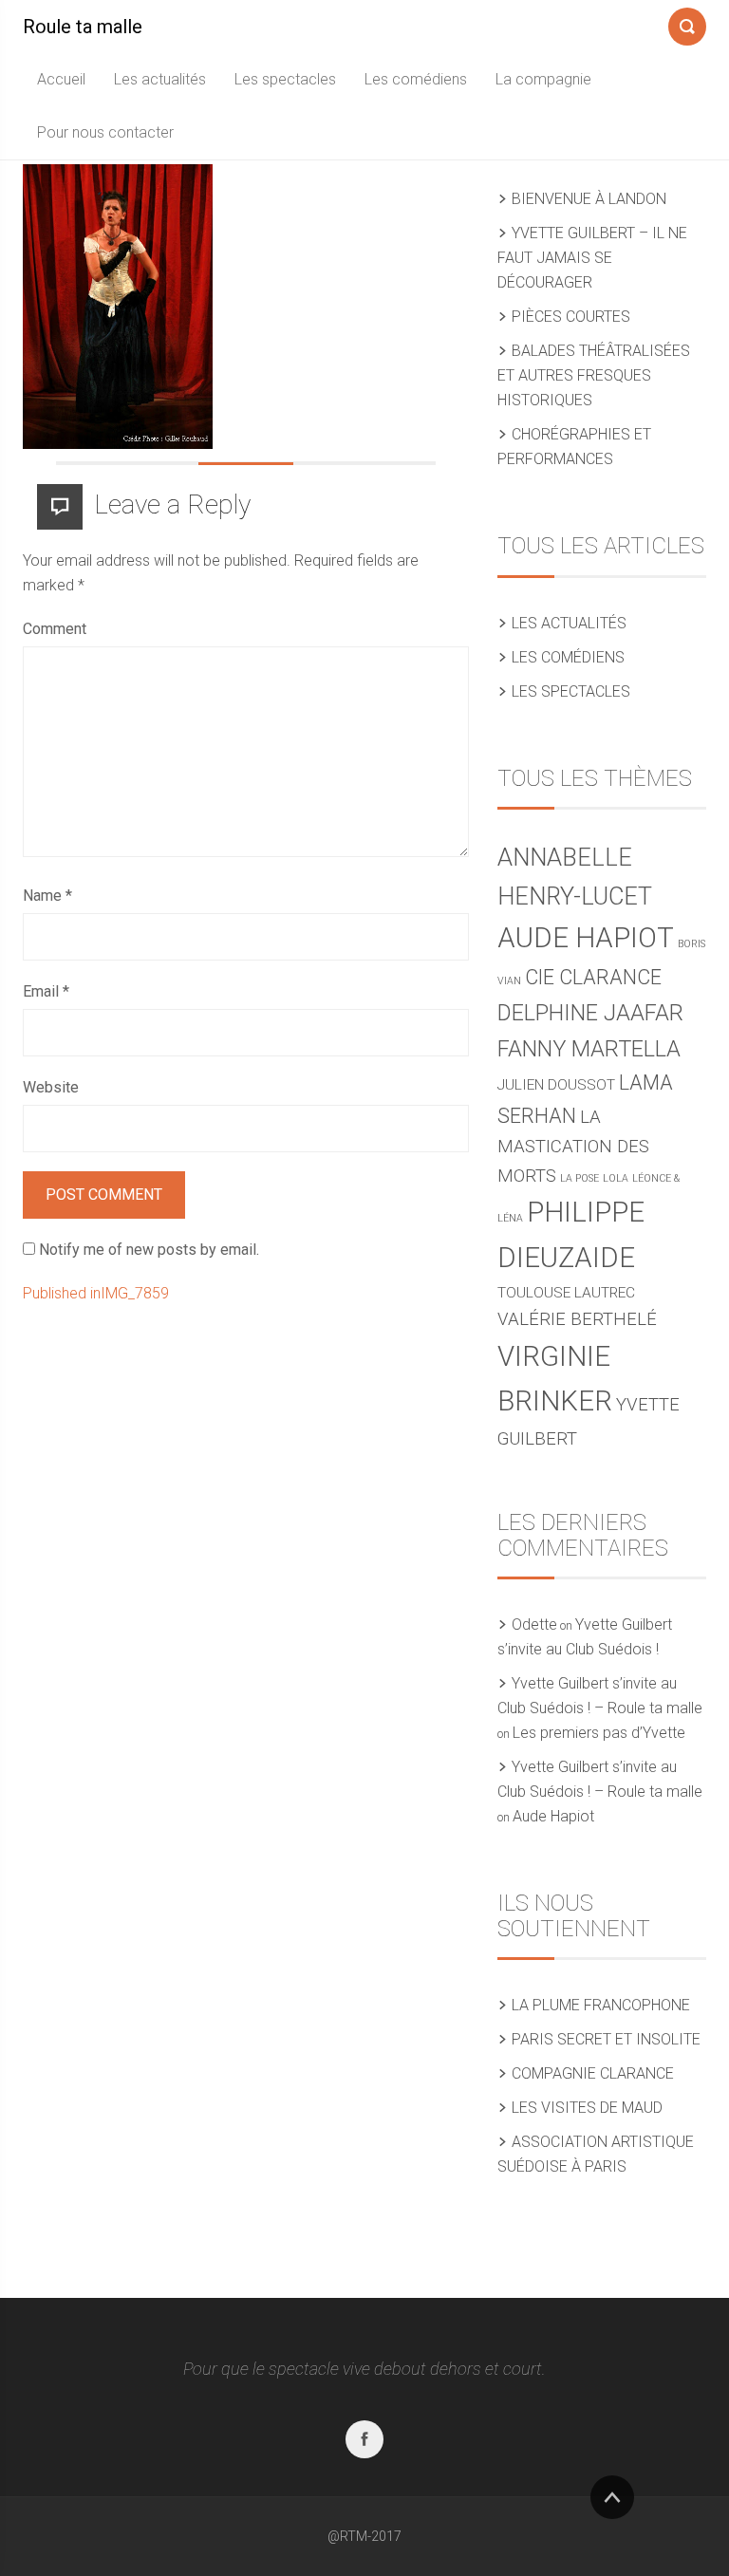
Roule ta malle (83, 27)
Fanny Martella (589, 1049)
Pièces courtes (571, 317)
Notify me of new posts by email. (149, 1250)
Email (46, 991)
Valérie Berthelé (577, 1319)
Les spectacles (285, 79)
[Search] (687, 23)
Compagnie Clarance (593, 2073)
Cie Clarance (593, 977)
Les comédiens (416, 79)
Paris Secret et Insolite (606, 2039)
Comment (55, 629)
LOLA (616, 1178)
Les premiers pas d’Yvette (599, 1733)
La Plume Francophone (601, 2005)
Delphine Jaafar (590, 1013)
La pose (579, 1178)
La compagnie (543, 79)
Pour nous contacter (105, 132)
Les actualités (160, 79)
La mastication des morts (573, 1147)
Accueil (61, 79)
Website (51, 1087)
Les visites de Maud (587, 2108)
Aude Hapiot (586, 938)
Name (47, 896)
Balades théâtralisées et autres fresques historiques (594, 375)
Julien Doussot (556, 1085)
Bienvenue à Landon (589, 199)
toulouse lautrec (566, 1293)
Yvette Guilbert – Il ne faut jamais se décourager (592, 258)
